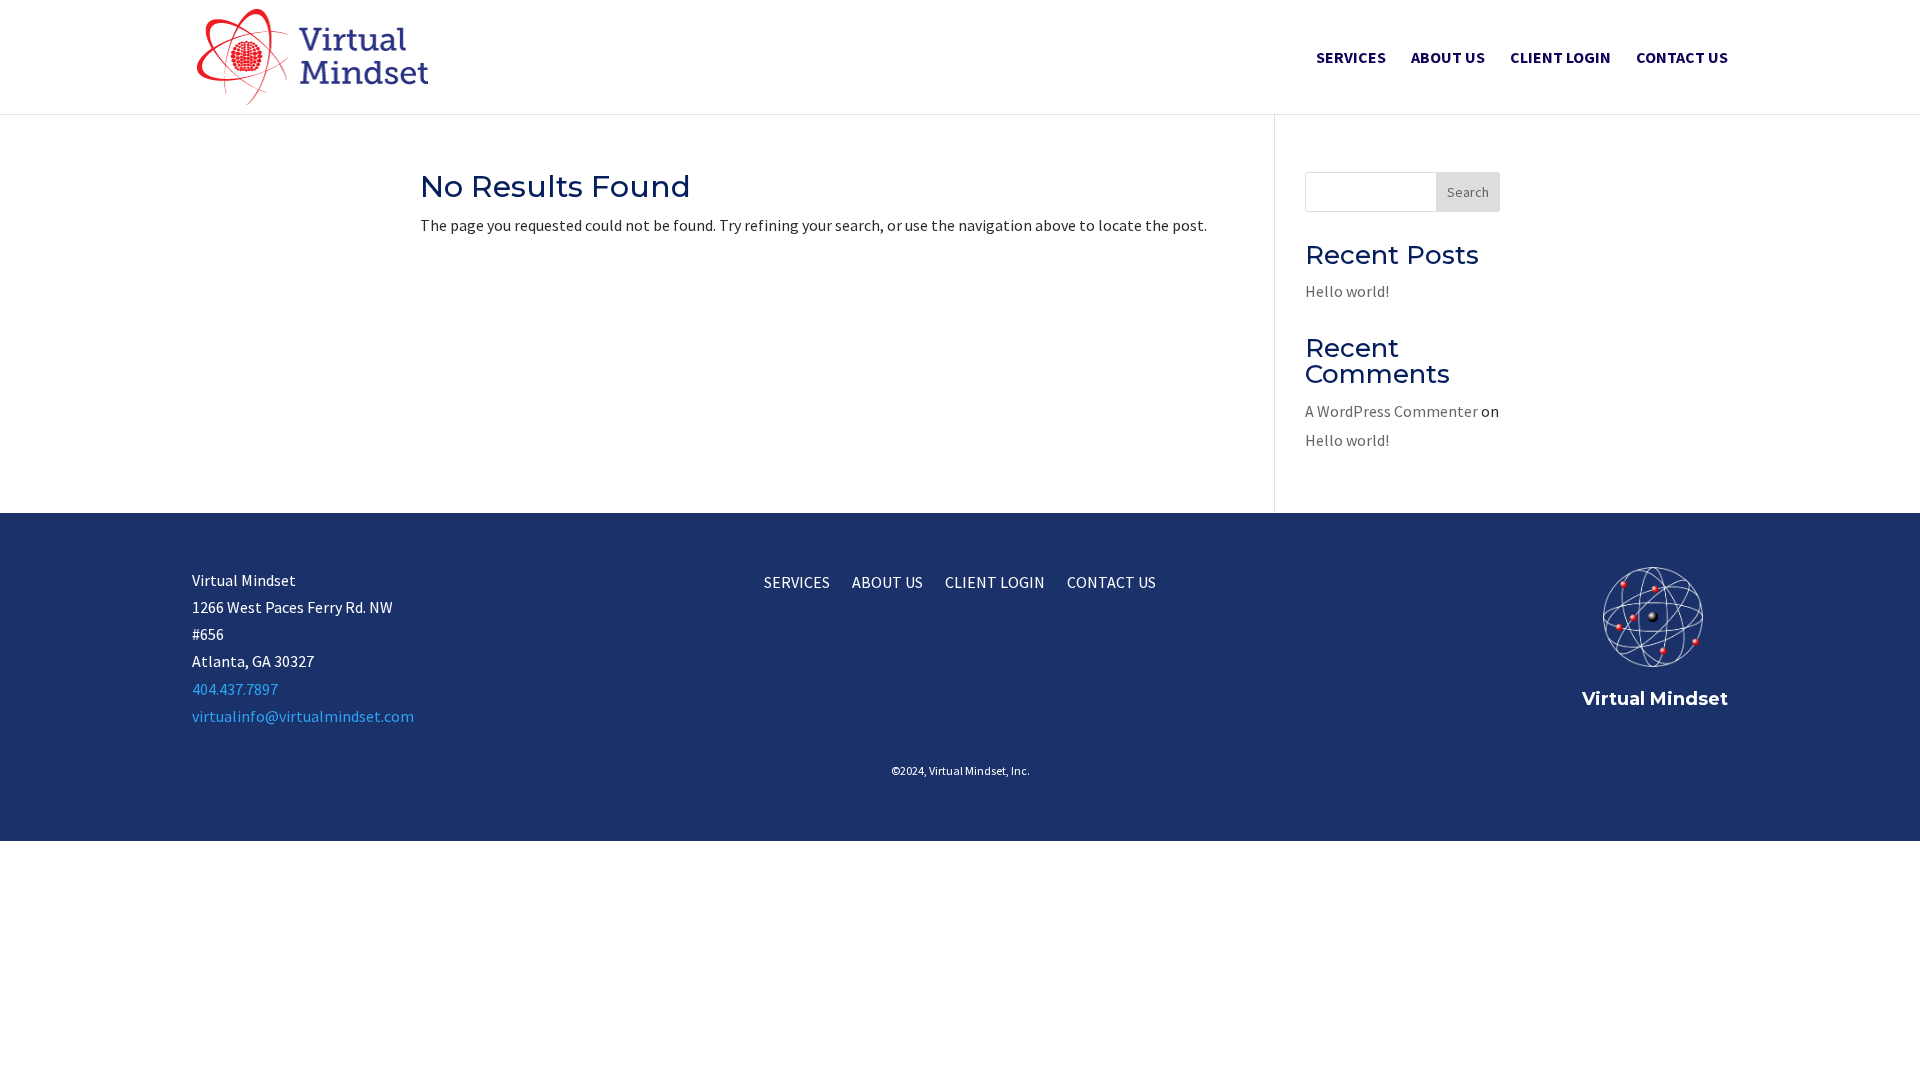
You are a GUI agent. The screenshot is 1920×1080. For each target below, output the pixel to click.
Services (1351, 58)
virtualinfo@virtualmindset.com (303, 716)
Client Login (1560, 58)
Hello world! (1347, 291)
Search (1468, 192)
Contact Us (1682, 58)
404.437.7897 (235, 689)
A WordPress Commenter (1391, 411)
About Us (1448, 58)
